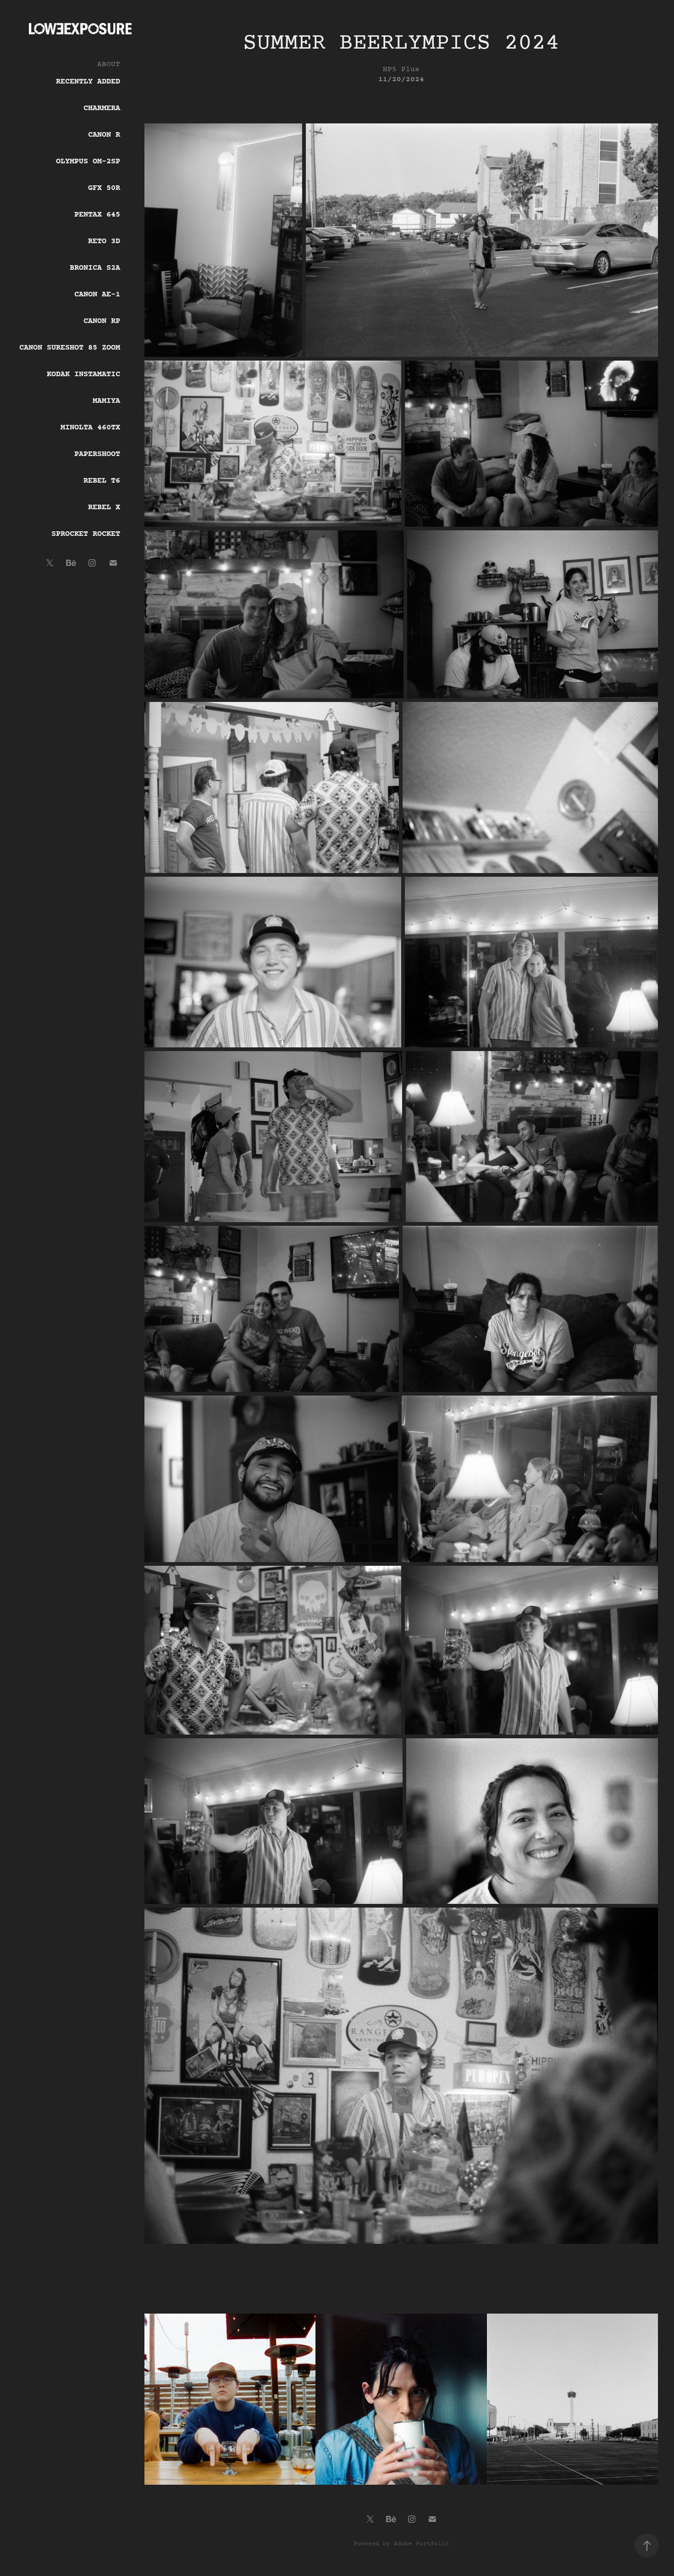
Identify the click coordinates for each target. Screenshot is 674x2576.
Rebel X (104, 507)
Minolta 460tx (90, 428)
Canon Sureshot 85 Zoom (70, 348)
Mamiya (106, 401)
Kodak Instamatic (83, 374)
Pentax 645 (97, 215)
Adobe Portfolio (421, 2544)
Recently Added (88, 82)
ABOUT (109, 64)
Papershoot (97, 454)
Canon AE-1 (97, 295)
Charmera (102, 108)
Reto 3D (104, 241)
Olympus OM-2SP (88, 161)
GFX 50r (104, 188)
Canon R (104, 135)
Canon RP (102, 321)
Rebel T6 (102, 481)
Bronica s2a (95, 268)
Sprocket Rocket (86, 534)
